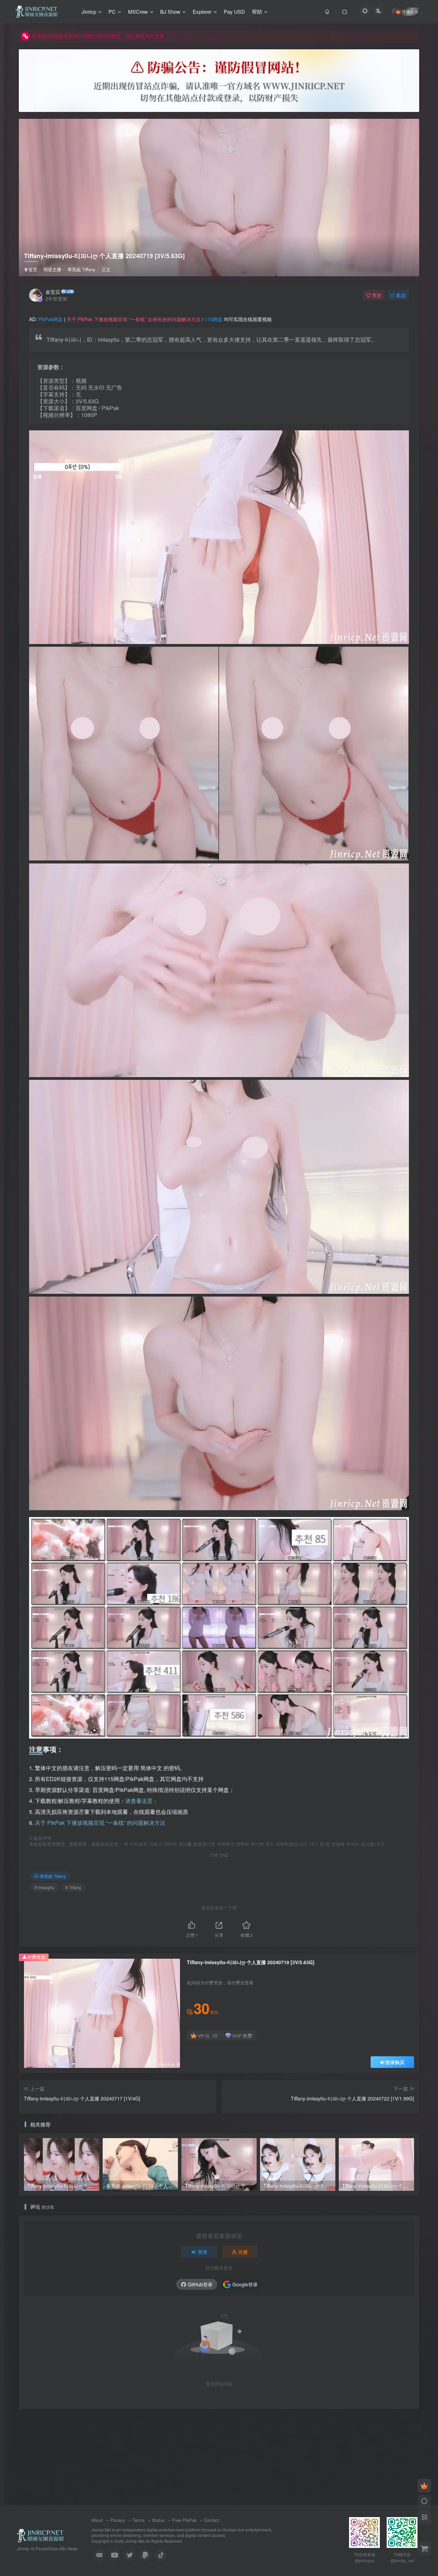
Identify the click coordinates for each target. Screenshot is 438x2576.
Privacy (118, 2520)
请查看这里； (142, 1801)
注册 (243, 2252)
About (97, 2520)
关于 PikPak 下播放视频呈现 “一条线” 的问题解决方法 (100, 1823)
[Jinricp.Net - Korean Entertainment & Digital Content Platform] (40, 2535)
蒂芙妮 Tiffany (81, 269)
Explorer (202, 11)
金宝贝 (53, 292)
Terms (139, 2520)
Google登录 (245, 2284)
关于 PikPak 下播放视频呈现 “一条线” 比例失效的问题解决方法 (134, 319)
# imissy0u (44, 1887)
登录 (203, 2252)
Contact (212, 2520)
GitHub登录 (200, 2284)
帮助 (257, 11)
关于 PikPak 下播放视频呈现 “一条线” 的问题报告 (84, 36)
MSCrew (138, 11)
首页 (32, 269)
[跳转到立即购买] (424, 2549)
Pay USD (234, 11)
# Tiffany (73, 1887)
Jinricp (89, 11)
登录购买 (395, 2062)
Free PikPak (184, 2520)
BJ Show (170, 11)
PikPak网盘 (50, 319)
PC (112, 11)
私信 (401, 295)
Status (158, 2520)
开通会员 (410, 11)
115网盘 (214, 319)
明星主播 (52, 269)
